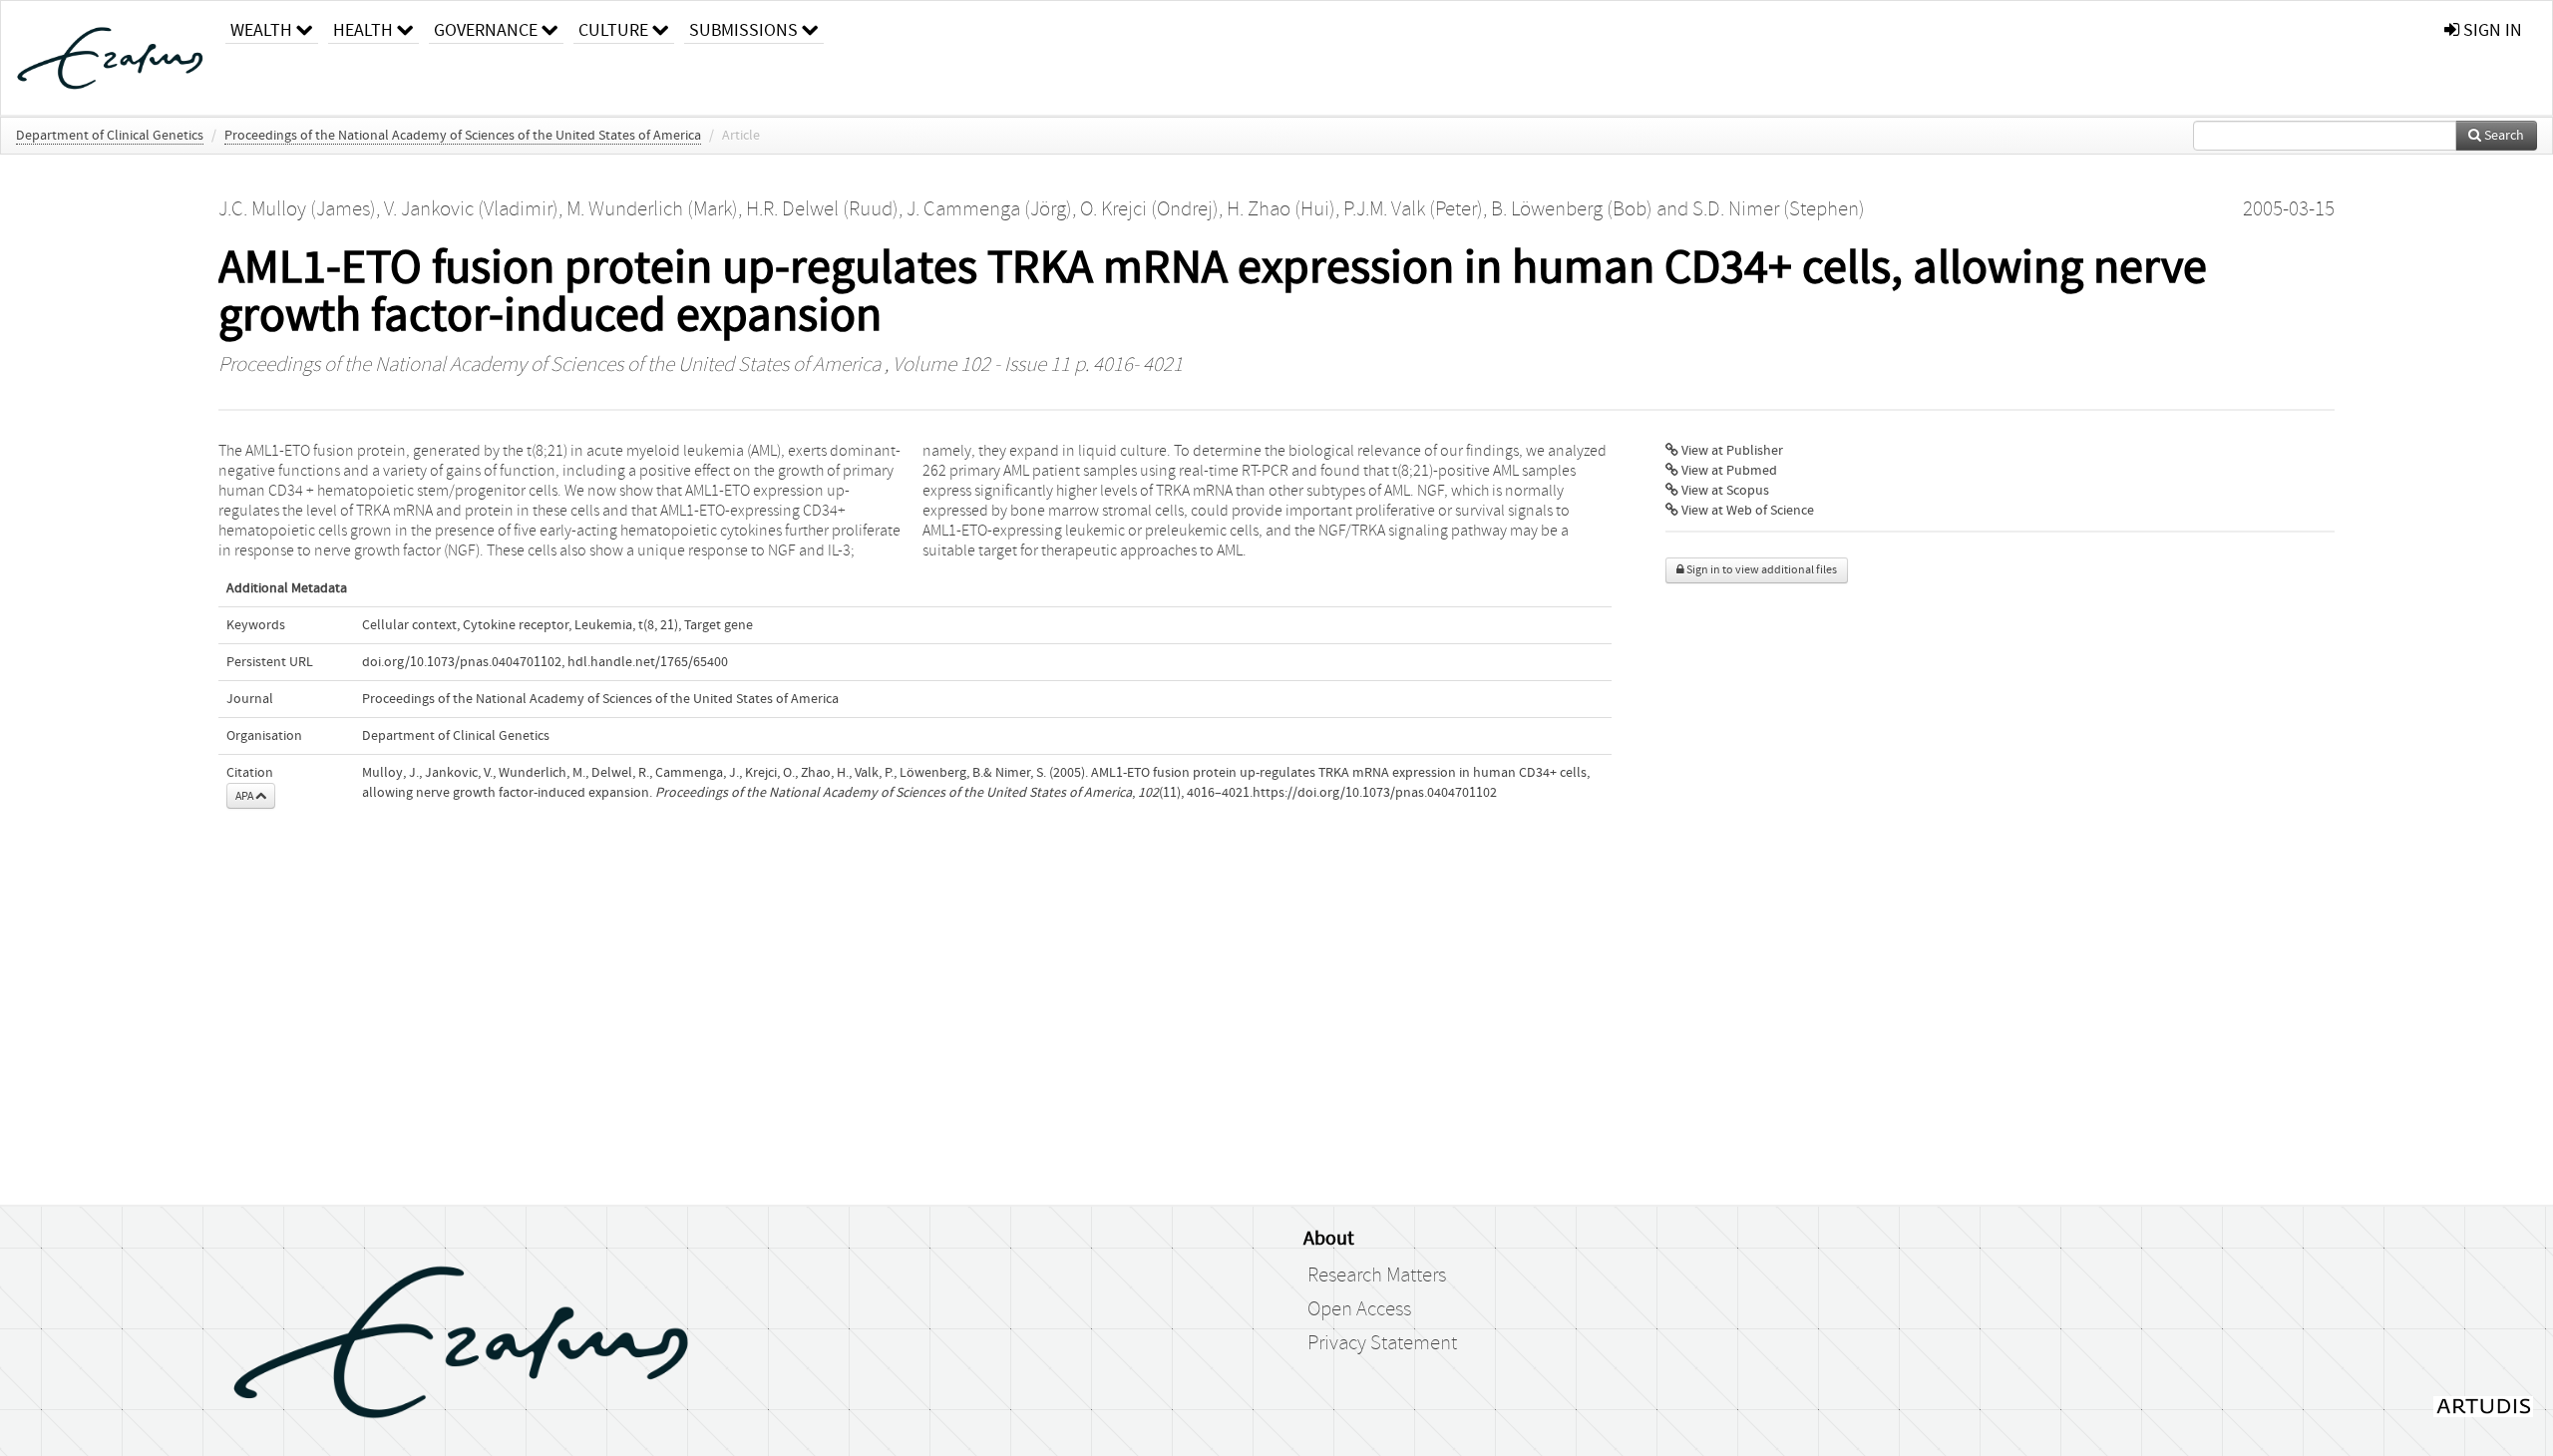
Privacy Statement (1382, 1343)
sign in (2491, 30)
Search (2503, 136)
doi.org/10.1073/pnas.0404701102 (462, 662)
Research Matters (1377, 1275)
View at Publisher (1731, 451)
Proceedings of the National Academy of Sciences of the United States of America (463, 136)
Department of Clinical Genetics (110, 136)
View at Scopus (1724, 491)
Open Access (1359, 1309)
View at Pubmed (1728, 471)
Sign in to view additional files (1761, 570)
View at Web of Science (1746, 511)
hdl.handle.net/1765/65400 (648, 662)
